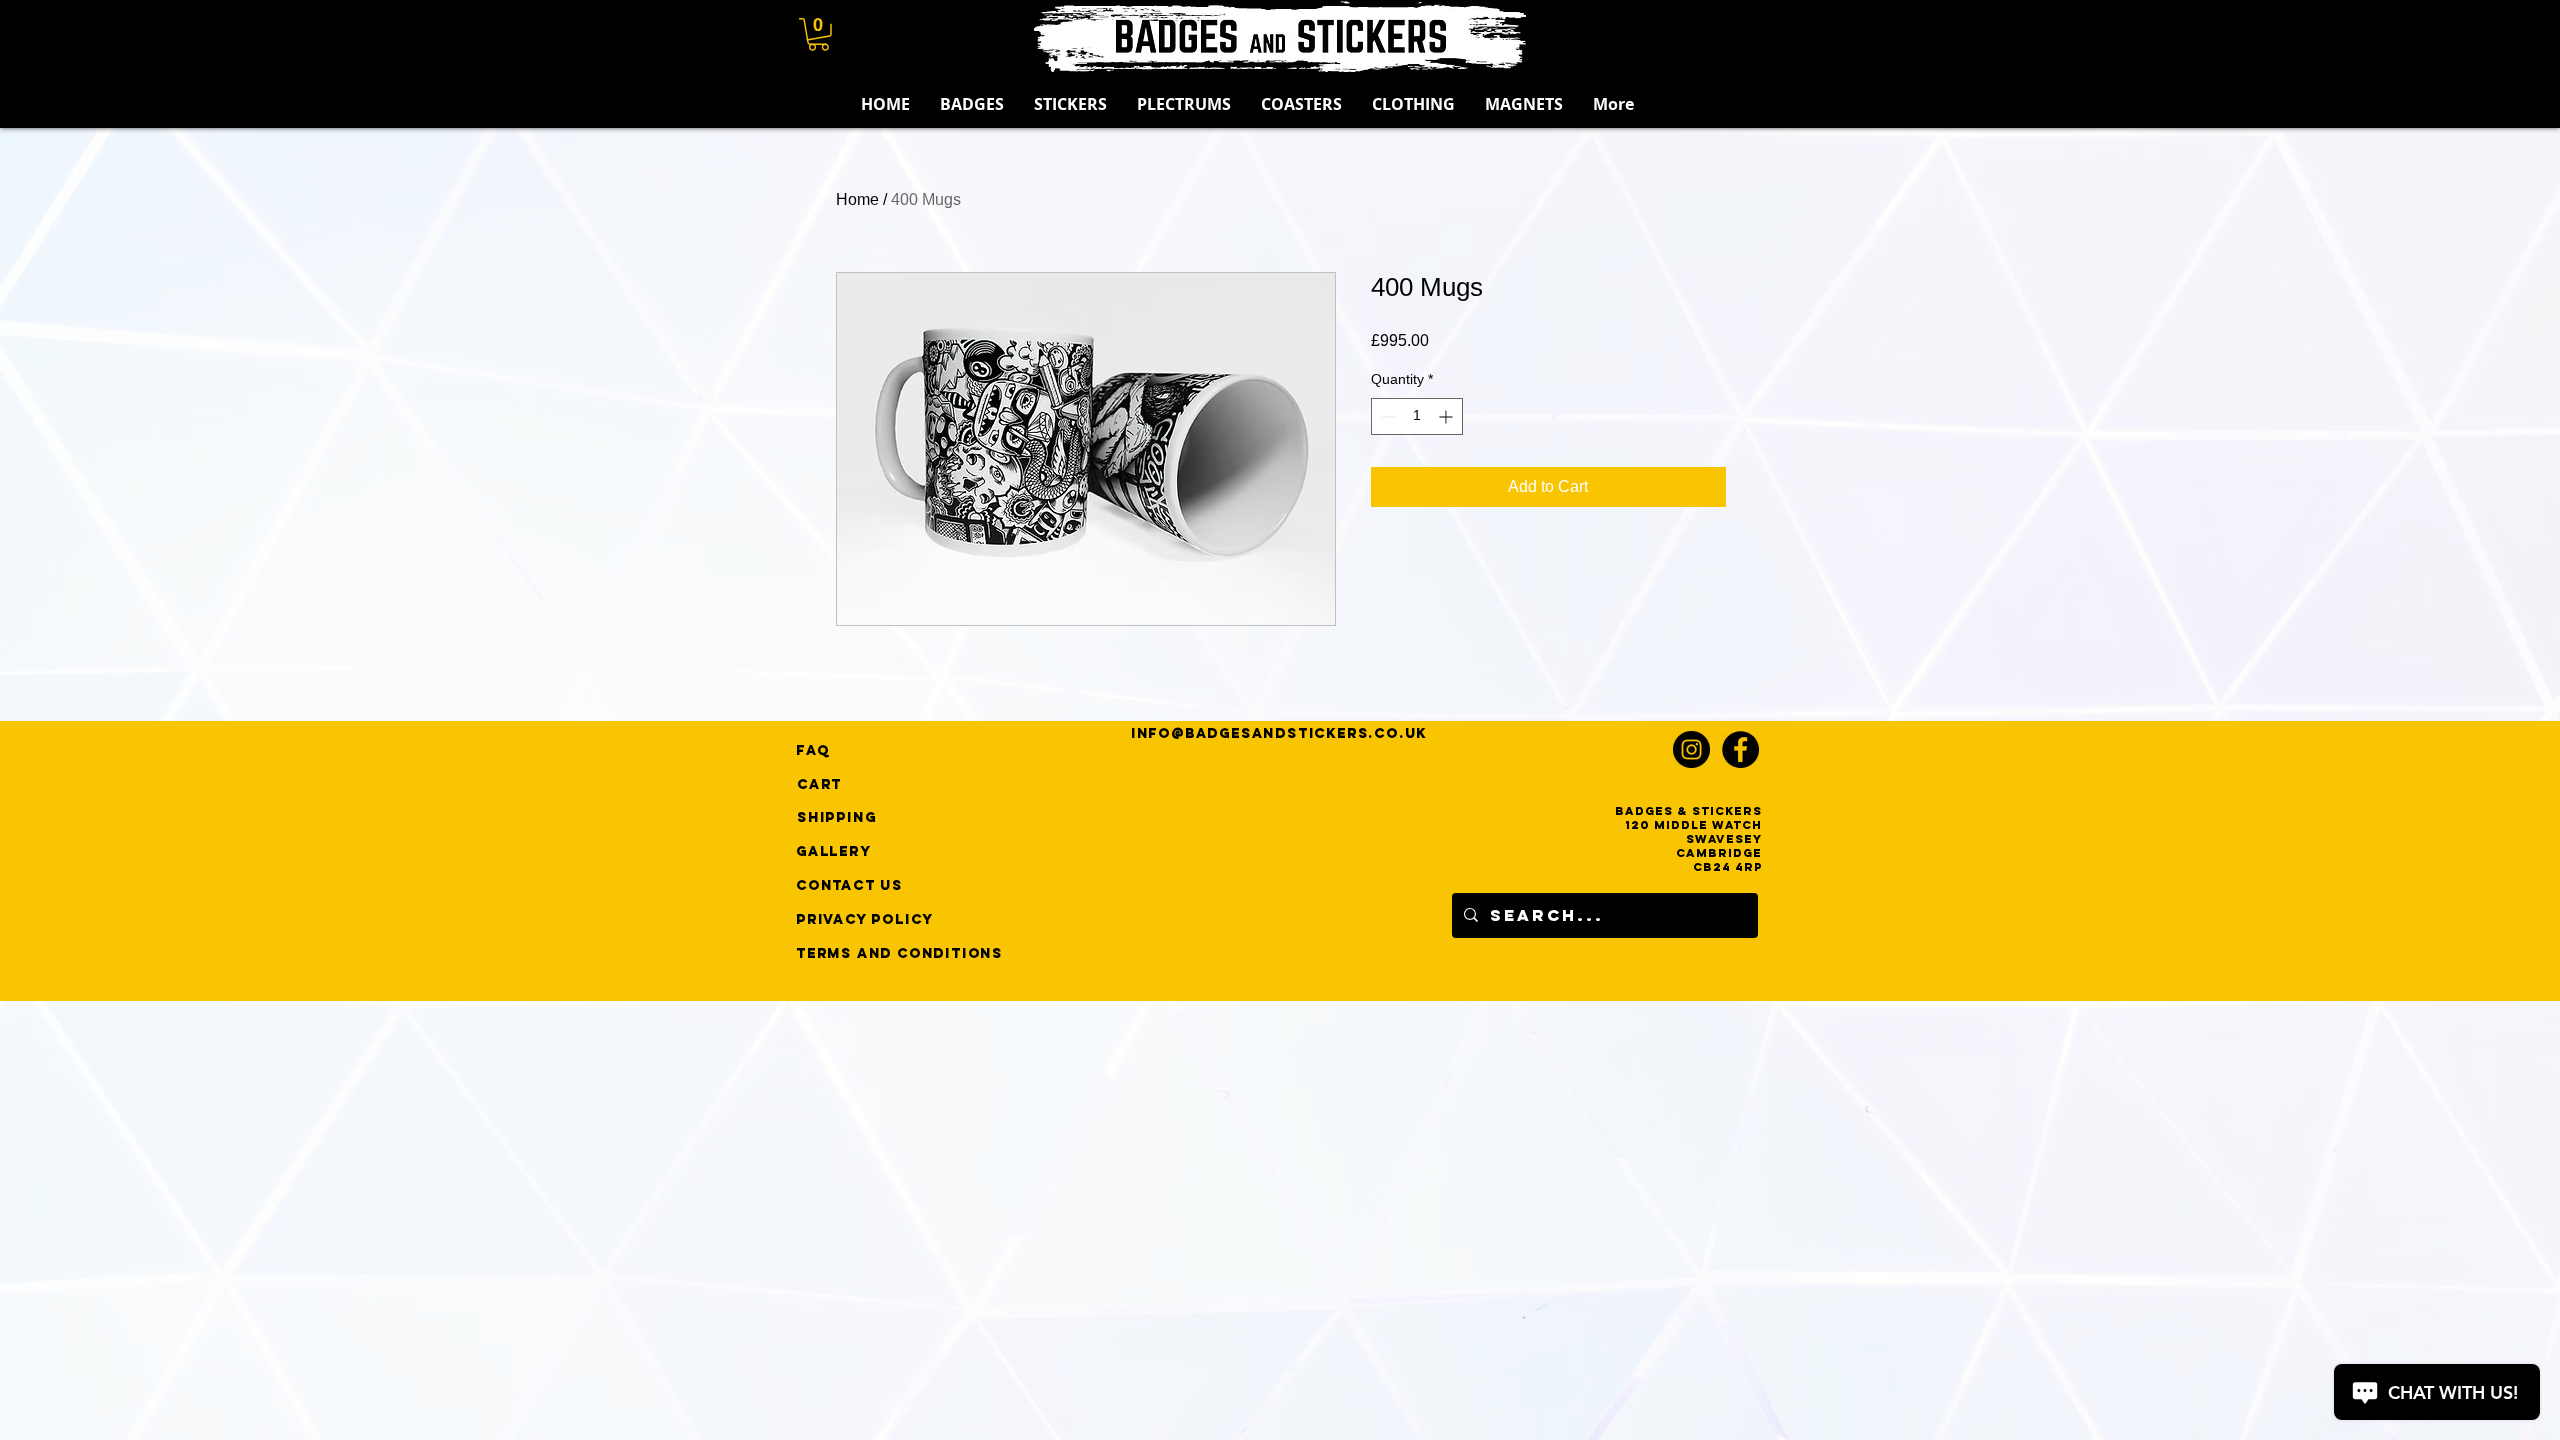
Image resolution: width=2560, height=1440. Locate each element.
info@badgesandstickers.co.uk (1279, 733)
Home (857, 199)
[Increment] (1447, 416)
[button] (818, 34)
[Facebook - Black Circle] (1740, 749)
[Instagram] (1691, 749)
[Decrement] (1386, 416)
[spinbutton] (1417, 416)
